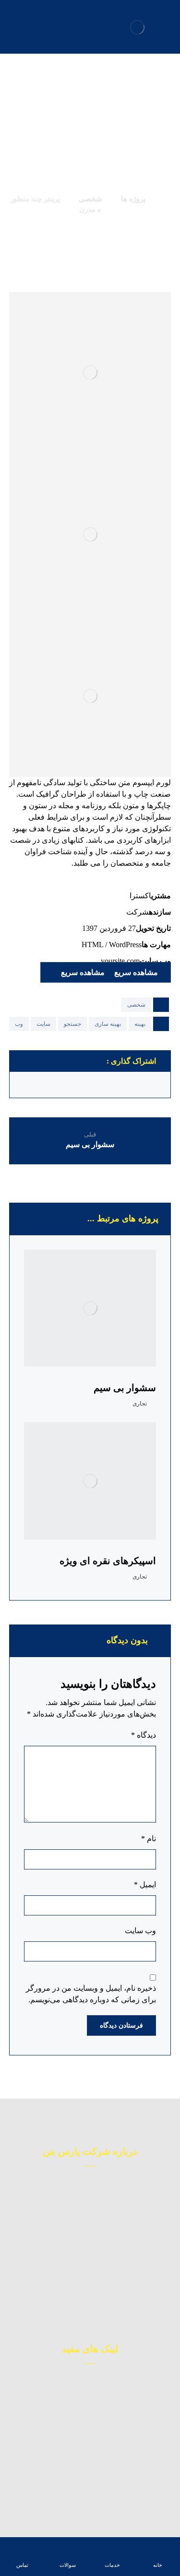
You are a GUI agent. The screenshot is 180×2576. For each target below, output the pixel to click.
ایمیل (145, 1885)
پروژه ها (85, 2457)
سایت (43, 1024)
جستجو (72, 1024)
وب (19, 1024)
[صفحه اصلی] (167, 199)
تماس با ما (84, 2471)
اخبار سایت (85, 2442)
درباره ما (85, 2428)
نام (149, 1839)
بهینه (140, 1024)
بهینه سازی (108, 1024)
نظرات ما (85, 2385)
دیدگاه (144, 1735)
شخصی (136, 1005)
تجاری (140, 1404)
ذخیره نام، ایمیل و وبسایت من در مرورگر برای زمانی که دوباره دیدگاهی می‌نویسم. (91, 1994)
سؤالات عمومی (85, 2485)
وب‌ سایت (140, 1931)
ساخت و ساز (84, 2399)
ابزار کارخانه (84, 2414)
